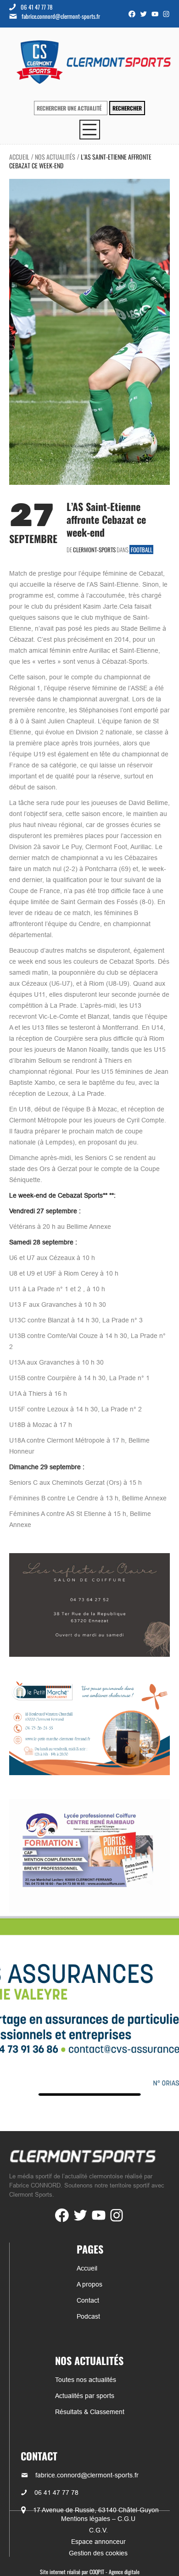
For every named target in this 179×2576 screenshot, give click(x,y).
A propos (89, 2284)
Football (142, 550)
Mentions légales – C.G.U (98, 2519)
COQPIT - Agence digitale (115, 2572)
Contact (88, 2300)
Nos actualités (55, 157)
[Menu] (90, 130)
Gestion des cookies (98, 2553)
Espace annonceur (98, 2542)
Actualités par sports (85, 2396)
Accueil (19, 157)
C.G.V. (98, 2530)
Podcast (88, 2316)
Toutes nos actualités (86, 2380)
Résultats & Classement (90, 2412)
